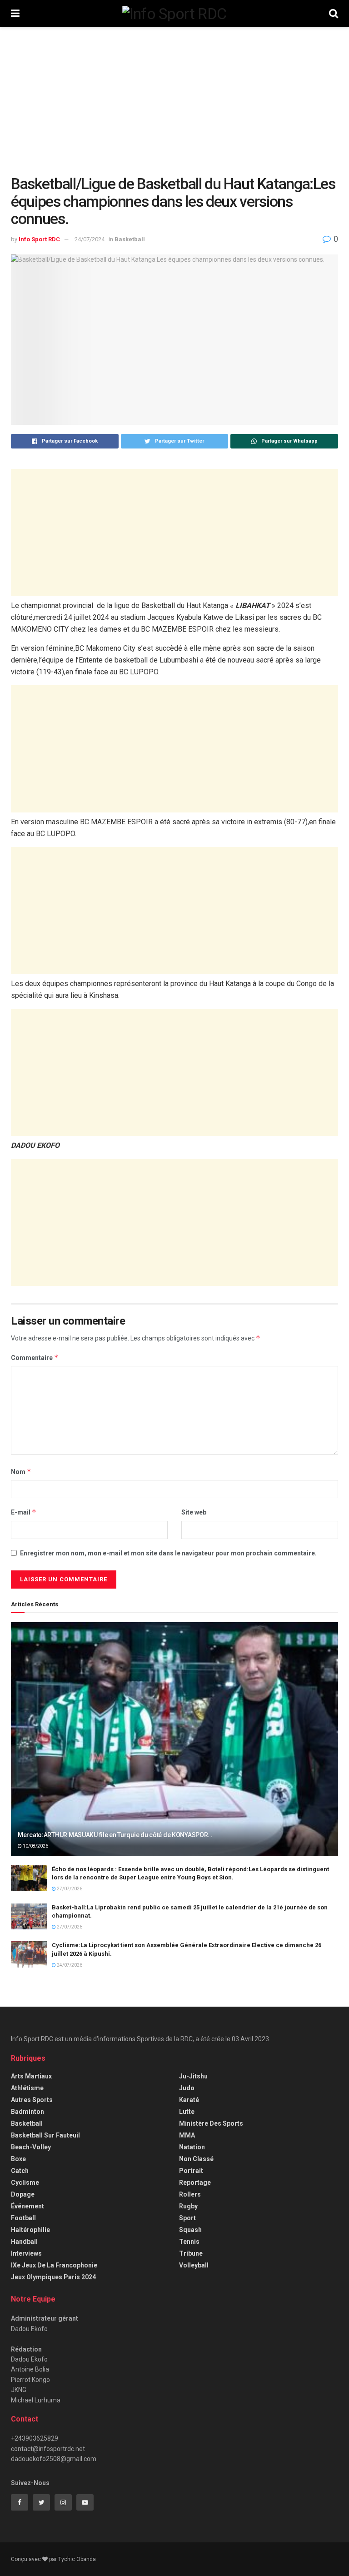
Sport (187, 2218)
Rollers (190, 2194)
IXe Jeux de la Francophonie (54, 2265)
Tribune (191, 2253)
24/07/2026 (69, 1965)
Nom (21, 1472)
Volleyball (194, 2265)
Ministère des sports (211, 2123)
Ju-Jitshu (193, 2076)
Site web (194, 1512)
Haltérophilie (30, 2230)
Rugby (188, 2206)
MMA (187, 2135)
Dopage (23, 2194)
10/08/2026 (35, 1846)
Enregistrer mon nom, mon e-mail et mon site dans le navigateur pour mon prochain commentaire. (168, 1553)
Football (23, 2218)
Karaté (189, 2100)
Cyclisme (25, 2182)
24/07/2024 (90, 239)
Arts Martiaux (31, 2076)
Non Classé (196, 2159)
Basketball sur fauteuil (45, 2135)
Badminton (27, 2112)
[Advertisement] (174, 108)
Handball (24, 2242)
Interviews (26, 2253)
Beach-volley (31, 2147)
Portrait (191, 2171)
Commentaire (35, 1358)
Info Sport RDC (39, 239)
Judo (187, 2088)
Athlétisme (27, 2088)
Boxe (18, 2159)
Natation (192, 2147)
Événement (27, 2206)
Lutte (187, 2112)
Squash (190, 2230)
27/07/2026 (69, 1889)
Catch (20, 2171)
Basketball (130, 239)
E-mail (24, 1512)
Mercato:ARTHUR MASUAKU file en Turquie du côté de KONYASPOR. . (115, 1835)
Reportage (195, 2182)
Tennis (189, 2242)
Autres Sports (32, 2100)
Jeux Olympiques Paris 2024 (53, 2277)
